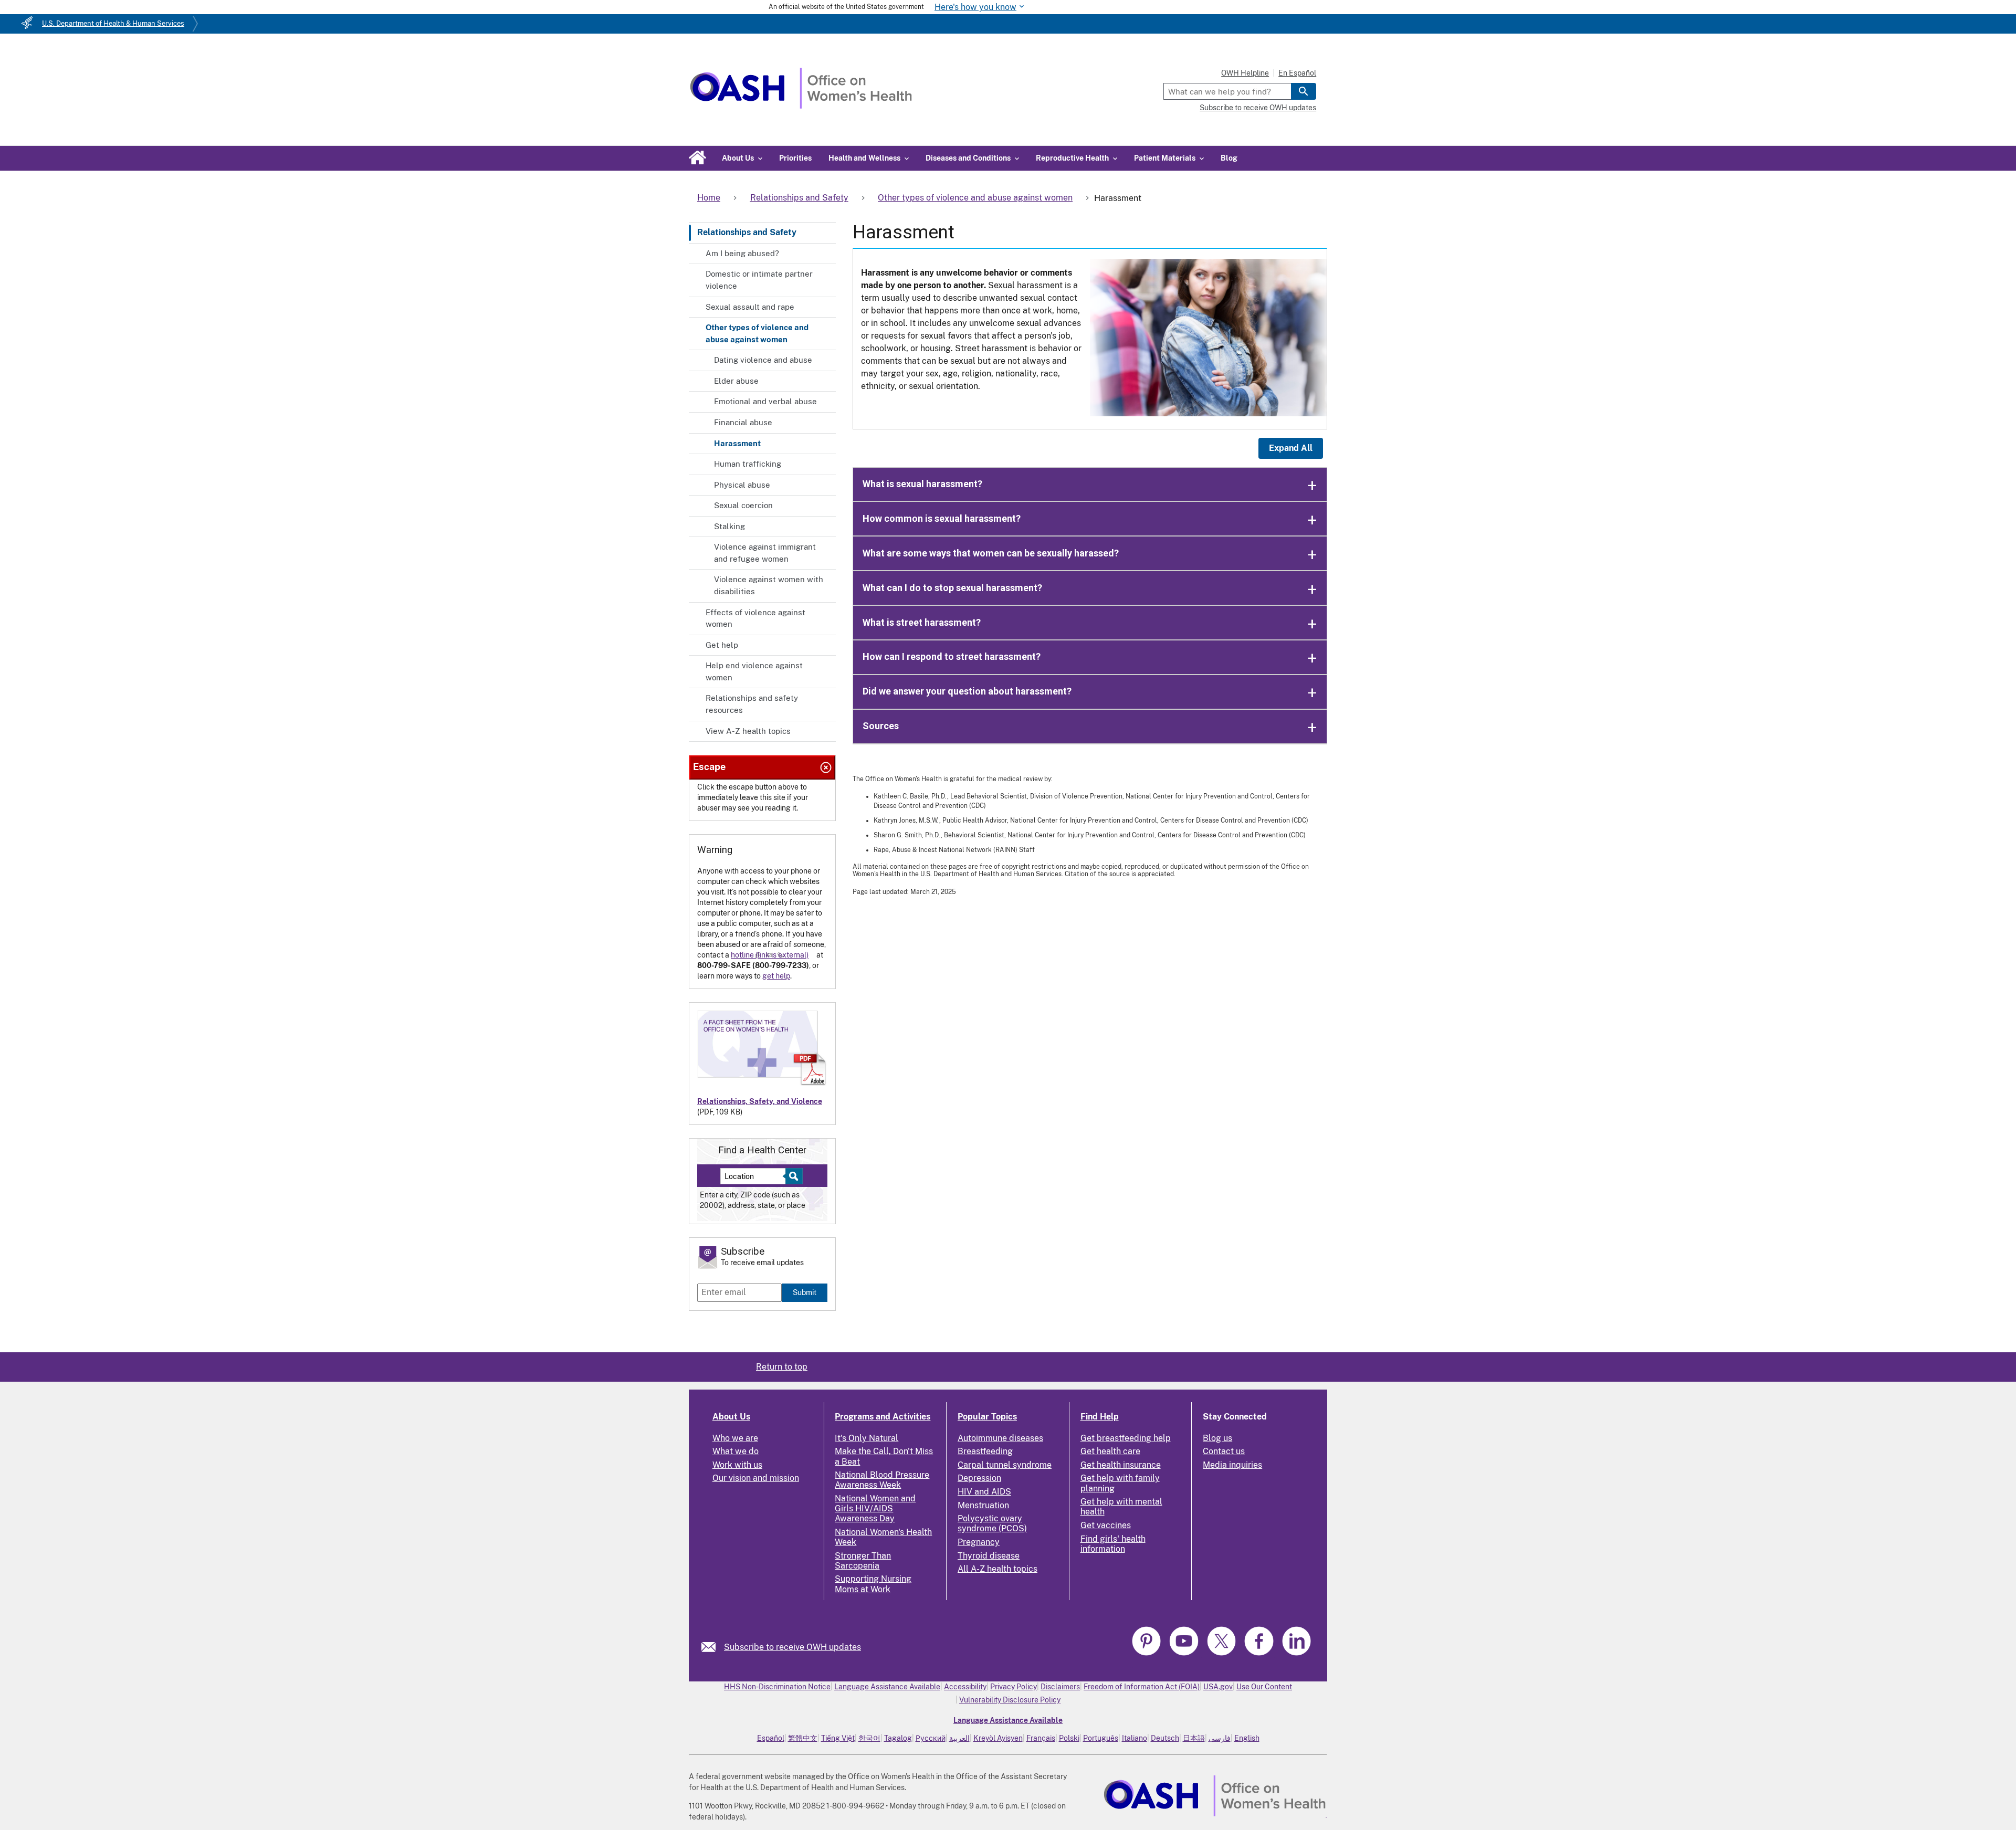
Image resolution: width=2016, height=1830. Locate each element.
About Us (731, 1417)
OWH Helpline (1245, 73)
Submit (805, 1292)
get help (776, 976)
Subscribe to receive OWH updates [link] (792, 1647)
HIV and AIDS (984, 1492)
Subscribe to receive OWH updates (1258, 108)
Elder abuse (736, 381)
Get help (722, 645)
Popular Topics (987, 1417)
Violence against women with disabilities (769, 585)
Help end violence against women (754, 671)
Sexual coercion (743, 505)
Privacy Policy (1014, 1687)
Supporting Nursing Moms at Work (873, 1584)
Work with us (737, 1465)
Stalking (729, 526)
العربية (959, 1738)
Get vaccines (1106, 1525)
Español (771, 1738)
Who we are (735, 1438)
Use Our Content (1264, 1687)
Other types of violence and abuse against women (757, 333)
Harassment (737, 443)
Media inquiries (1232, 1465)
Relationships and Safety (747, 232)
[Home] (801, 106)
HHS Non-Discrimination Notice (777, 1687)
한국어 (869, 1738)
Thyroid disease (989, 1556)
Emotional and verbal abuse (765, 401)
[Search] (1304, 91)
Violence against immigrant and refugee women (765, 553)
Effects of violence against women (755, 618)
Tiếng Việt (838, 1738)
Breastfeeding (985, 1451)
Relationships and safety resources (752, 704)
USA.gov (1218, 1687)
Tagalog (898, 1738)
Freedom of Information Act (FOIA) (1142, 1687)
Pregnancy (979, 1542)
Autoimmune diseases (1000, 1438)
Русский (931, 1738)
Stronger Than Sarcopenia (863, 1561)
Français (1041, 1738)
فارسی (1220, 1738)
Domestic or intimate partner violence (759, 280)
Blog (1229, 158)
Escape (709, 767)
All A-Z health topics (997, 1569)
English (1247, 1738)
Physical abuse (742, 485)
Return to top (782, 1367)
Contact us (1224, 1451)
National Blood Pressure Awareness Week (882, 1480)
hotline (742, 955)
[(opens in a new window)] (1148, 1654)
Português (1101, 1738)
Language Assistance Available (887, 1687)
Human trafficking (748, 464)
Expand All (1291, 448)
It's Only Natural (867, 1438)
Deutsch (1165, 1738)
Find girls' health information (1113, 1544)
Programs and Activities (883, 1417)
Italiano (1135, 1738)
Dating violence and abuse (763, 360)
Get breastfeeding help (1126, 1438)
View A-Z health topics (748, 731)
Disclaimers (1060, 1687)
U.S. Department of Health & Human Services (113, 23)
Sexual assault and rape (750, 307)
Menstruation (983, 1505)
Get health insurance (1121, 1465)
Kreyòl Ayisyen (998, 1738)
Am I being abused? (742, 253)
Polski (1069, 1738)
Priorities (795, 158)
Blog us (1217, 1438)
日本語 (1194, 1738)
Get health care (1110, 1451)
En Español (1297, 73)
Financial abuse (743, 422)
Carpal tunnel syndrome (1005, 1465)
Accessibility (965, 1687)
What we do (736, 1451)
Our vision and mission (756, 1478)
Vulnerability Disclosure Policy (1010, 1700)
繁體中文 (803, 1738)
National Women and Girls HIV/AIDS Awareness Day (875, 1508)
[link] (713, 1647)
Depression (979, 1478)
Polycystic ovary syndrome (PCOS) (992, 1523)
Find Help (1100, 1417)
